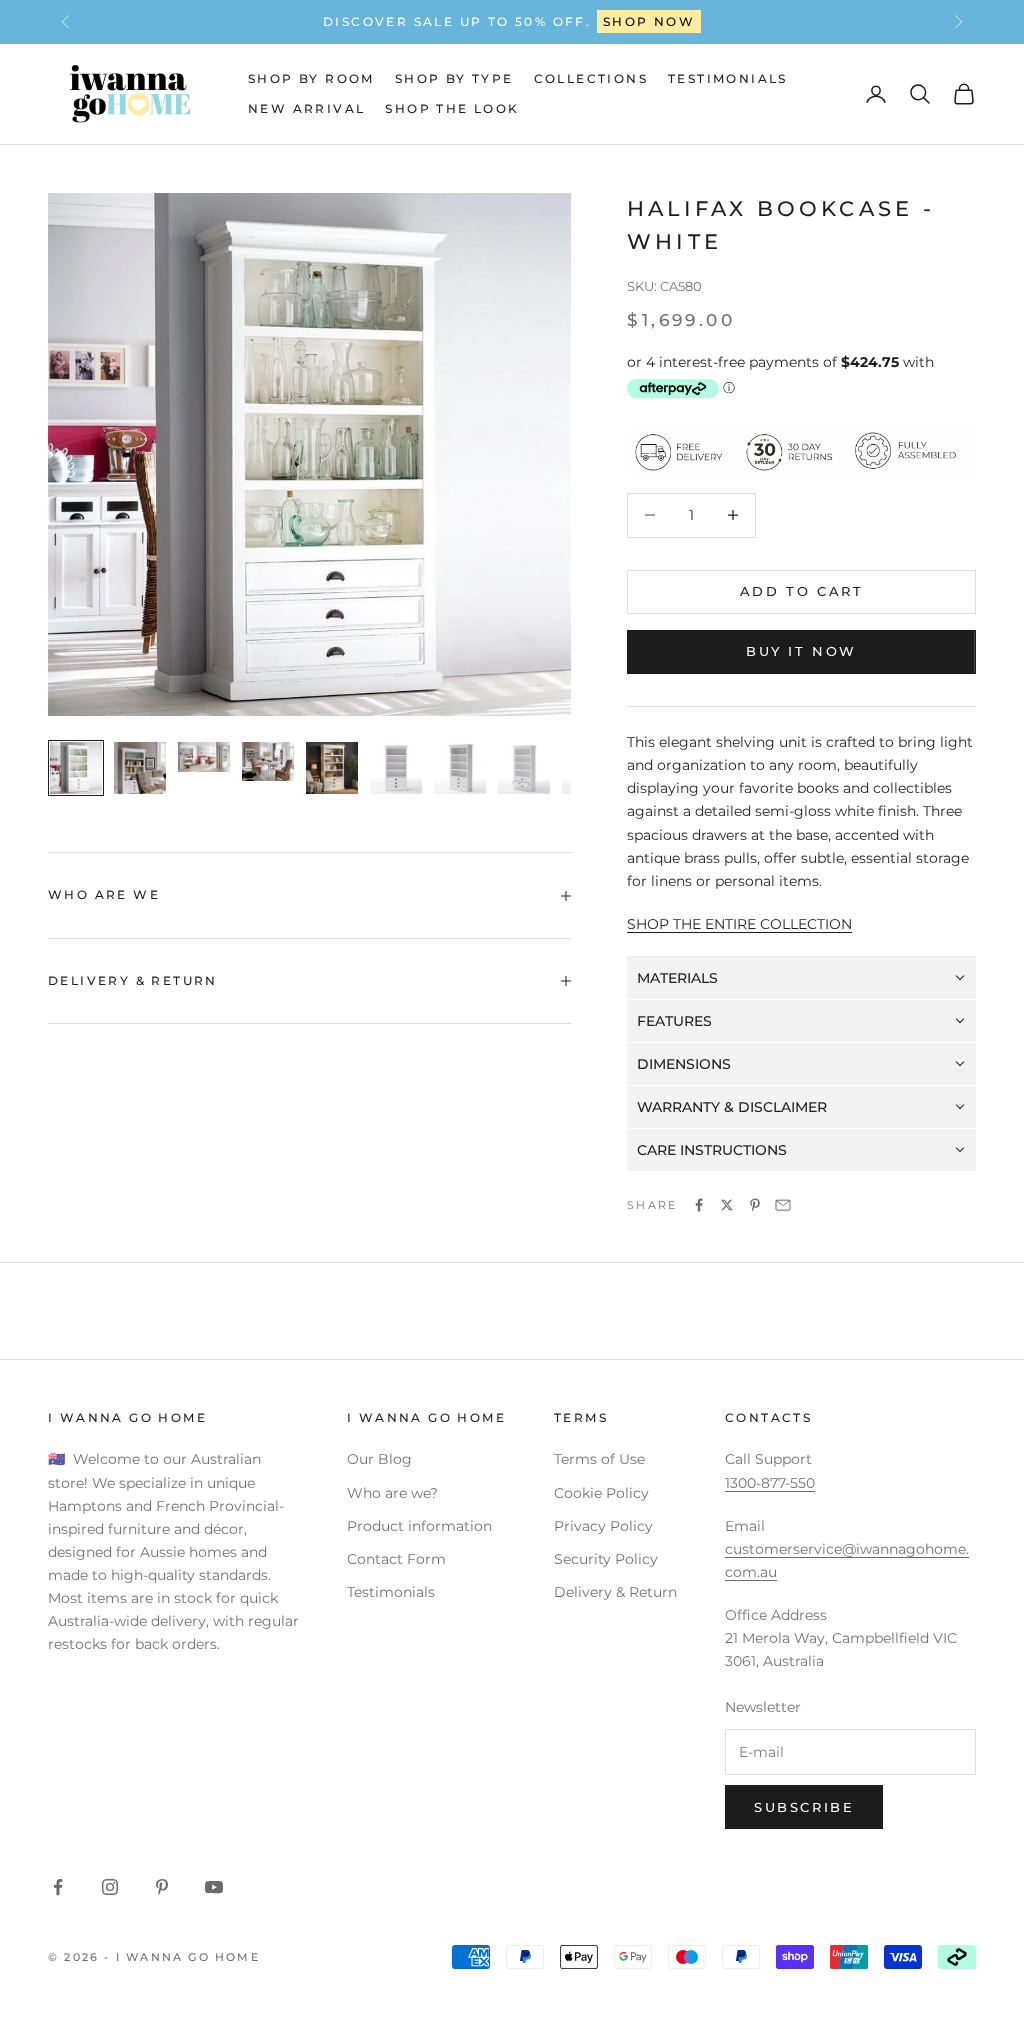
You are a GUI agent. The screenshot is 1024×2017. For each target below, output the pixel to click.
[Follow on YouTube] (214, 1887)
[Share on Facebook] (699, 1205)
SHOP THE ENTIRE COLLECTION (739, 924)
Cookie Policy (601, 1493)
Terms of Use (599, 1459)
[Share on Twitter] (727, 1205)
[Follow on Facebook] (58, 1887)
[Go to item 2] (140, 768)
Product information (419, 1526)
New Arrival (306, 108)
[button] (801, 978)
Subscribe (804, 1807)
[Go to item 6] (396, 768)
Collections (591, 78)
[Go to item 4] (268, 761)
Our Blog (379, 1459)
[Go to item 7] (460, 768)
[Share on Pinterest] (755, 1205)
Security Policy (606, 1559)
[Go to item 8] (524, 768)
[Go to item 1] (76, 768)
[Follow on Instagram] (110, 1887)
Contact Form (396, 1559)
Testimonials (728, 78)
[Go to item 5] (332, 768)
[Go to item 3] (204, 757)
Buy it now (801, 651)
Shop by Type (454, 78)
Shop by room (311, 78)
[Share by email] (783, 1205)
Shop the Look (452, 108)
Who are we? (392, 1493)
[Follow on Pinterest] (162, 1887)
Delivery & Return (615, 1592)
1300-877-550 (579, 21)
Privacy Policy (603, 1526)
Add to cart (802, 591)
